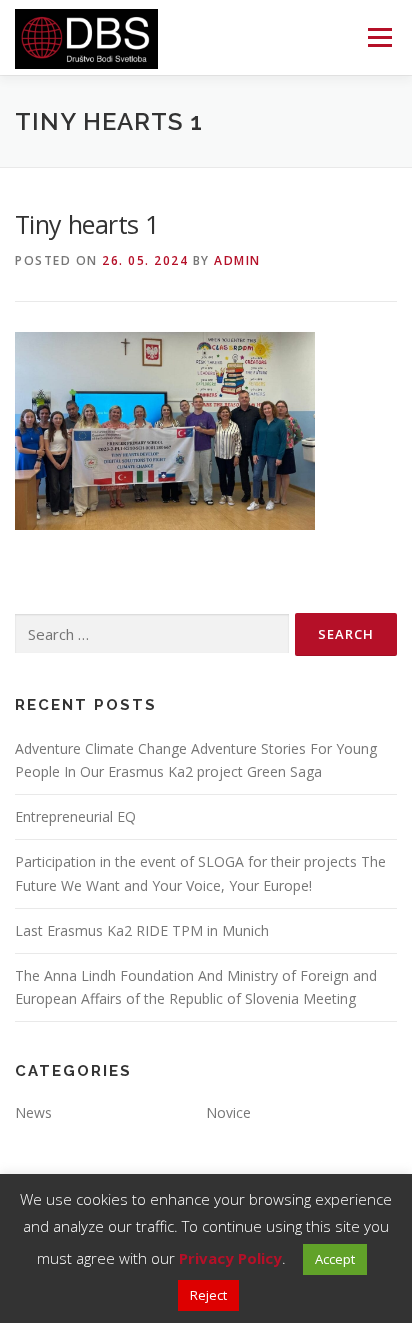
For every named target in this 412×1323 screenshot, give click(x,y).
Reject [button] (208, 1295)
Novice (228, 1112)
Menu (378, 37)
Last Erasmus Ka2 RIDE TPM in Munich (142, 930)
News (33, 1112)
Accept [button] (335, 1259)
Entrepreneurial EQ (75, 816)
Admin (237, 260)
